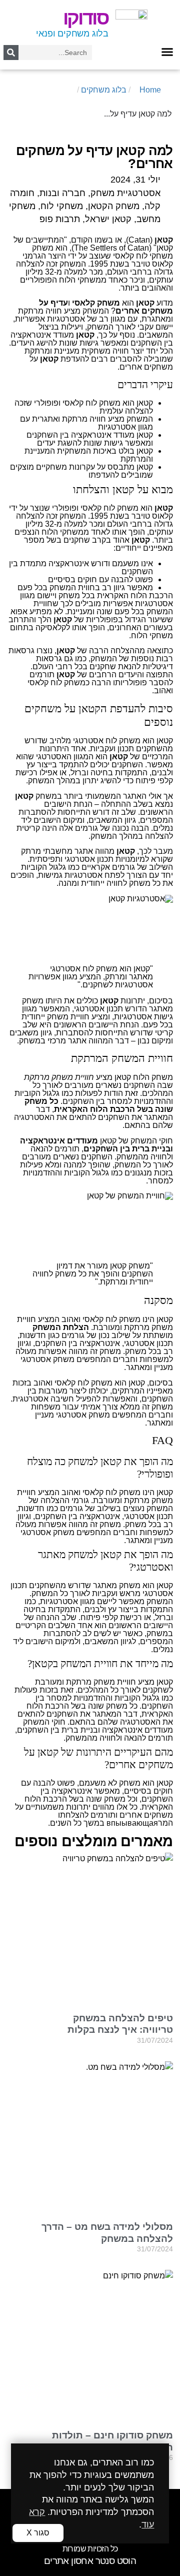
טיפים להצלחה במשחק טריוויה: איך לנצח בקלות (120, 2024)
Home (150, 90)
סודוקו (86, 18)
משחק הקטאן (114, 206)
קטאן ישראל (108, 219)
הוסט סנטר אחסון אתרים (90, 2561)
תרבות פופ (60, 219)
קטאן (123, 1077)
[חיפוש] (11, 53)
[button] (167, 52)
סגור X (38, 2533)
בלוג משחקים (104, 90)
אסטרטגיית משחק (125, 193)
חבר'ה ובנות (62, 193)
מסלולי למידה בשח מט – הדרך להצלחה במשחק (107, 2232)
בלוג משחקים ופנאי (72, 34)
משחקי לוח (62, 206)
